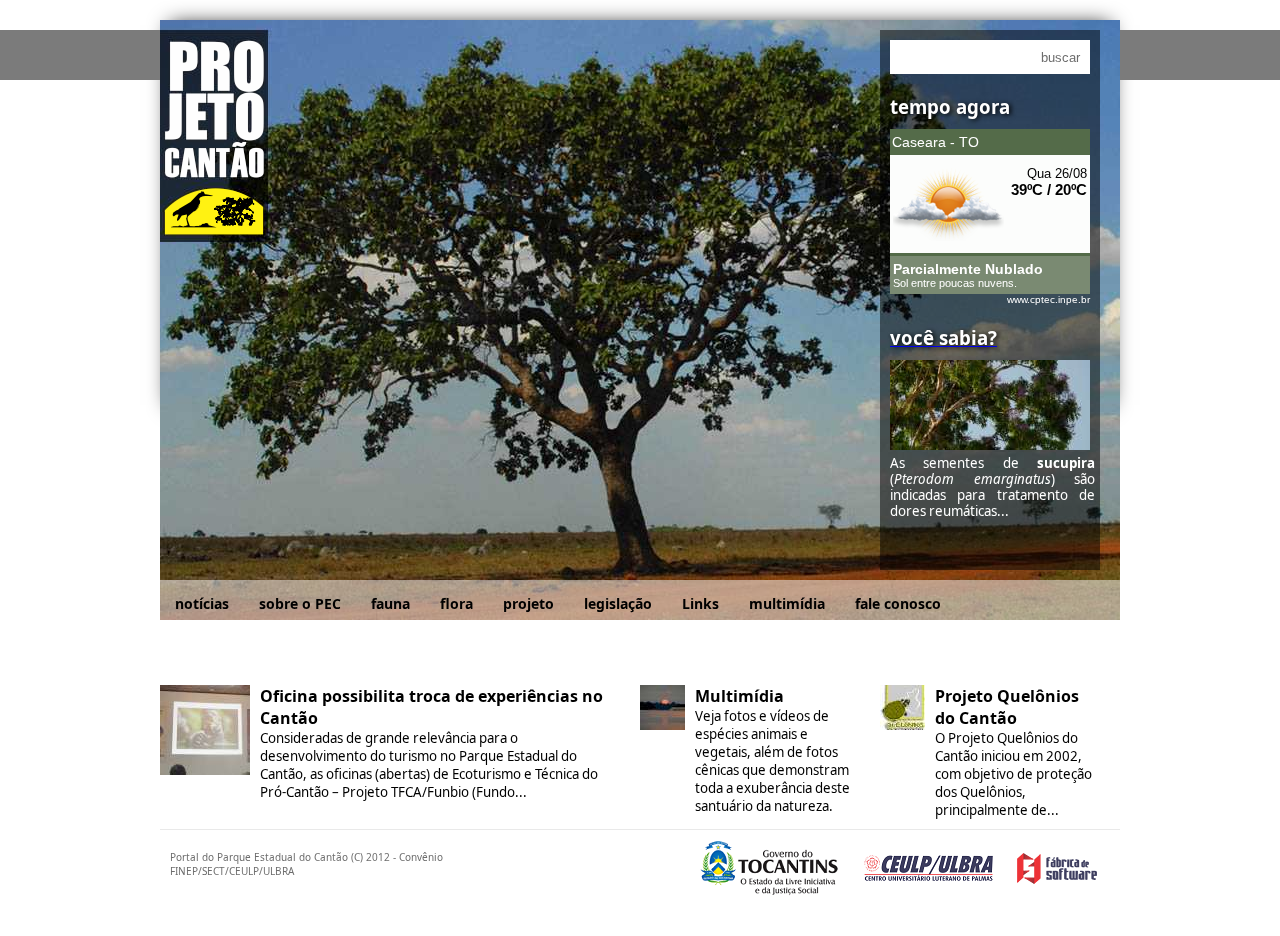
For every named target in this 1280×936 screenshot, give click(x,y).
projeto (528, 603)
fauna (390, 603)
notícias (202, 603)
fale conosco (898, 603)
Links (700, 603)
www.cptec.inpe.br (1048, 299)
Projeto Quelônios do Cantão (1007, 707)
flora (456, 603)
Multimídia (739, 696)
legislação (618, 603)
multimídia (787, 603)
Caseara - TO (935, 142)
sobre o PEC (300, 603)
